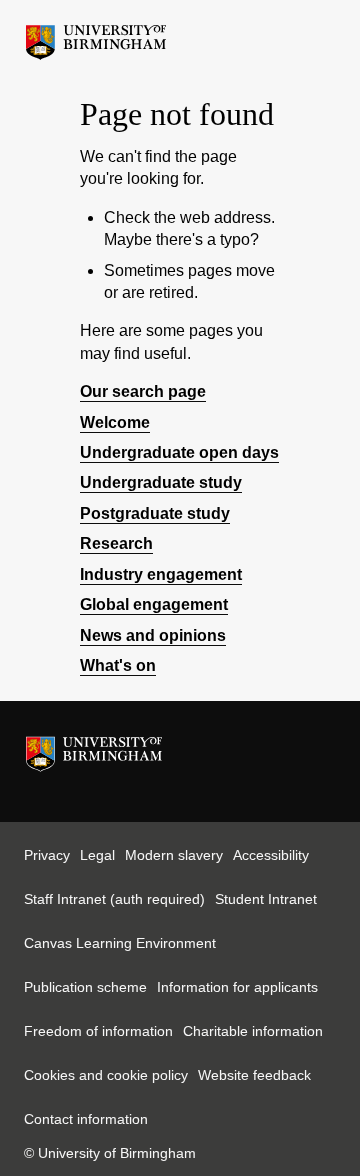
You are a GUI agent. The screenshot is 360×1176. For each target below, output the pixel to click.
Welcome (115, 422)
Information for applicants (237, 987)
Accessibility (271, 855)
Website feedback (254, 1075)
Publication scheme (85, 987)
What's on (118, 665)
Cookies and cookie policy (106, 1075)
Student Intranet (266, 899)
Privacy (47, 855)
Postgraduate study (155, 513)
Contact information (86, 1119)
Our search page (143, 391)
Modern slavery (174, 855)
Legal (97, 855)
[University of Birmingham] (96, 37)
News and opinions (153, 635)
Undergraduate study (161, 482)
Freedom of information (98, 1031)
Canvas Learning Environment (120, 943)
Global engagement (154, 604)
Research (116, 543)
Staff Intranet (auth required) (114, 899)
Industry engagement (161, 574)
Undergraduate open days (179, 452)
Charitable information (253, 1031)
